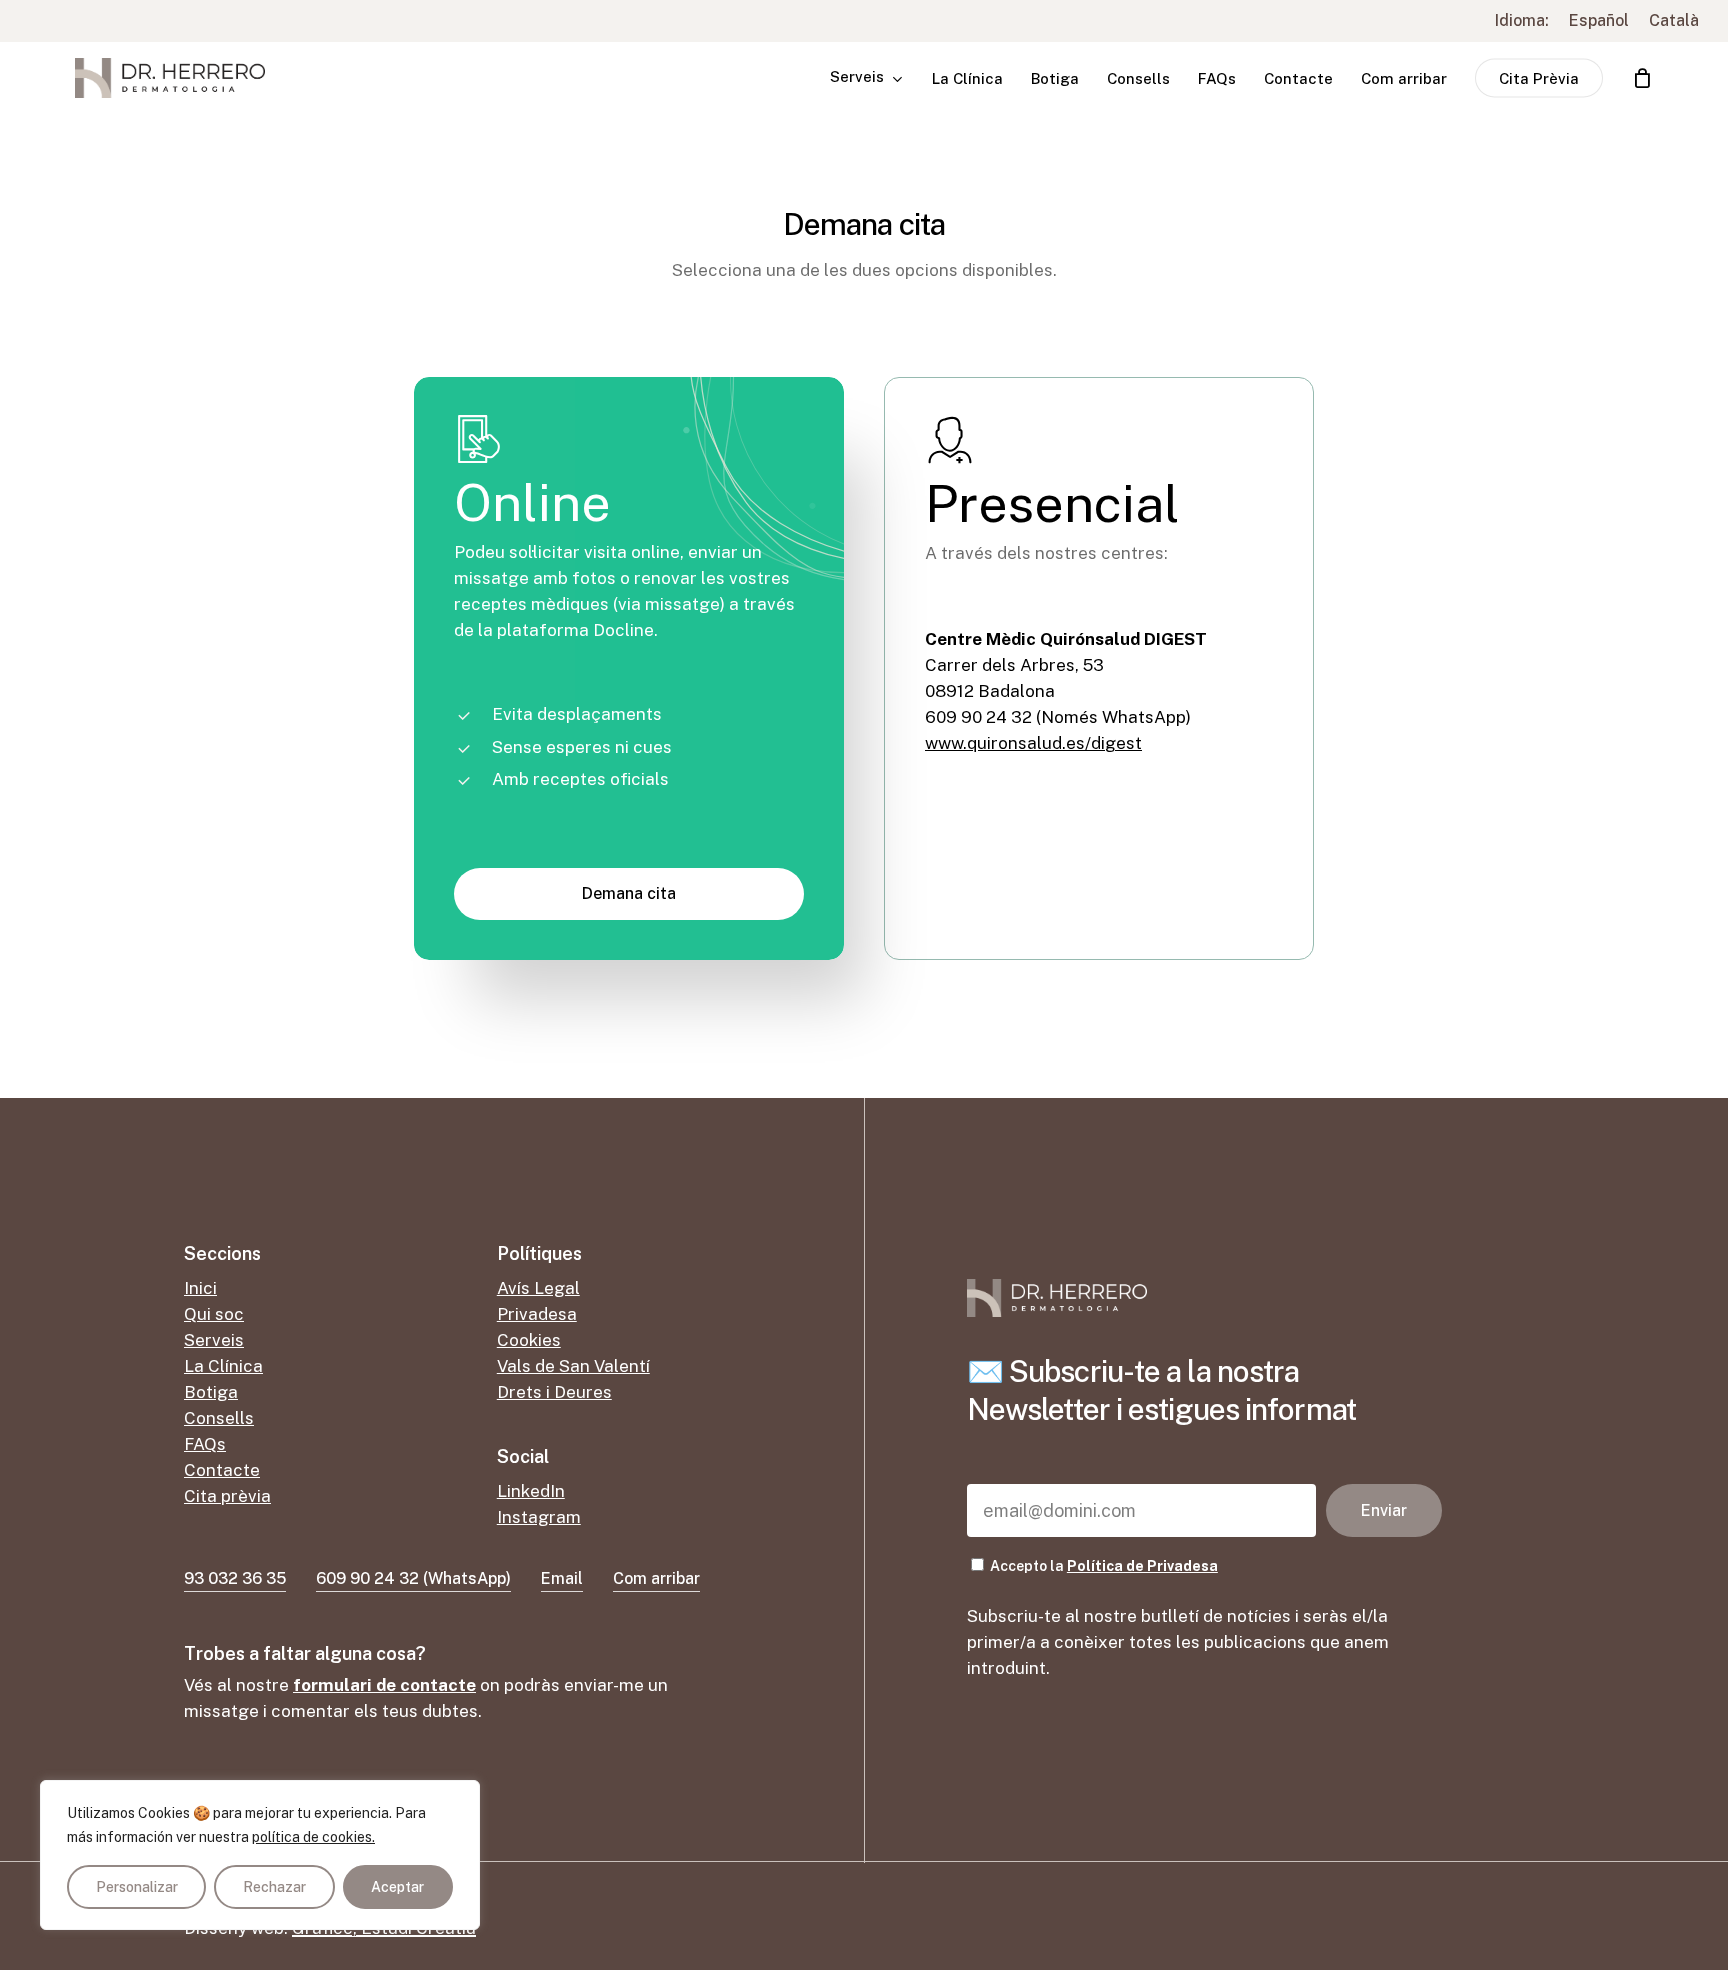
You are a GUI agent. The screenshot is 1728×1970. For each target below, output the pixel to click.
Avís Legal (538, 1288)
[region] (260, 1855)
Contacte (222, 1470)
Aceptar (397, 1887)
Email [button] (562, 1578)
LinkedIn (531, 1491)
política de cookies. (313, 1837)
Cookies (529, 1340)
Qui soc (214, 1314)
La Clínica (223, 1366)
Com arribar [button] (656, 1578)
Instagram (539, 1517)
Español (1599, 20)
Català (1674, 20)
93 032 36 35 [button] (235, 1578)
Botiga (211, 1392)
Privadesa (537, 1314)
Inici (200, 1288)
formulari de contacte (384, 1685)
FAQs (205, 1444)
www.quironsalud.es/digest (1033, 743)
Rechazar (274, 1887)
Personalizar (137, 1887)
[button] (629, 894)
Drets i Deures (554, 1392)
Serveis (214, 1340)
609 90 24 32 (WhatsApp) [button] (413, 1578)
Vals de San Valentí (573, 1366)
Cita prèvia (227, 1496)
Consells (219, 1418)
